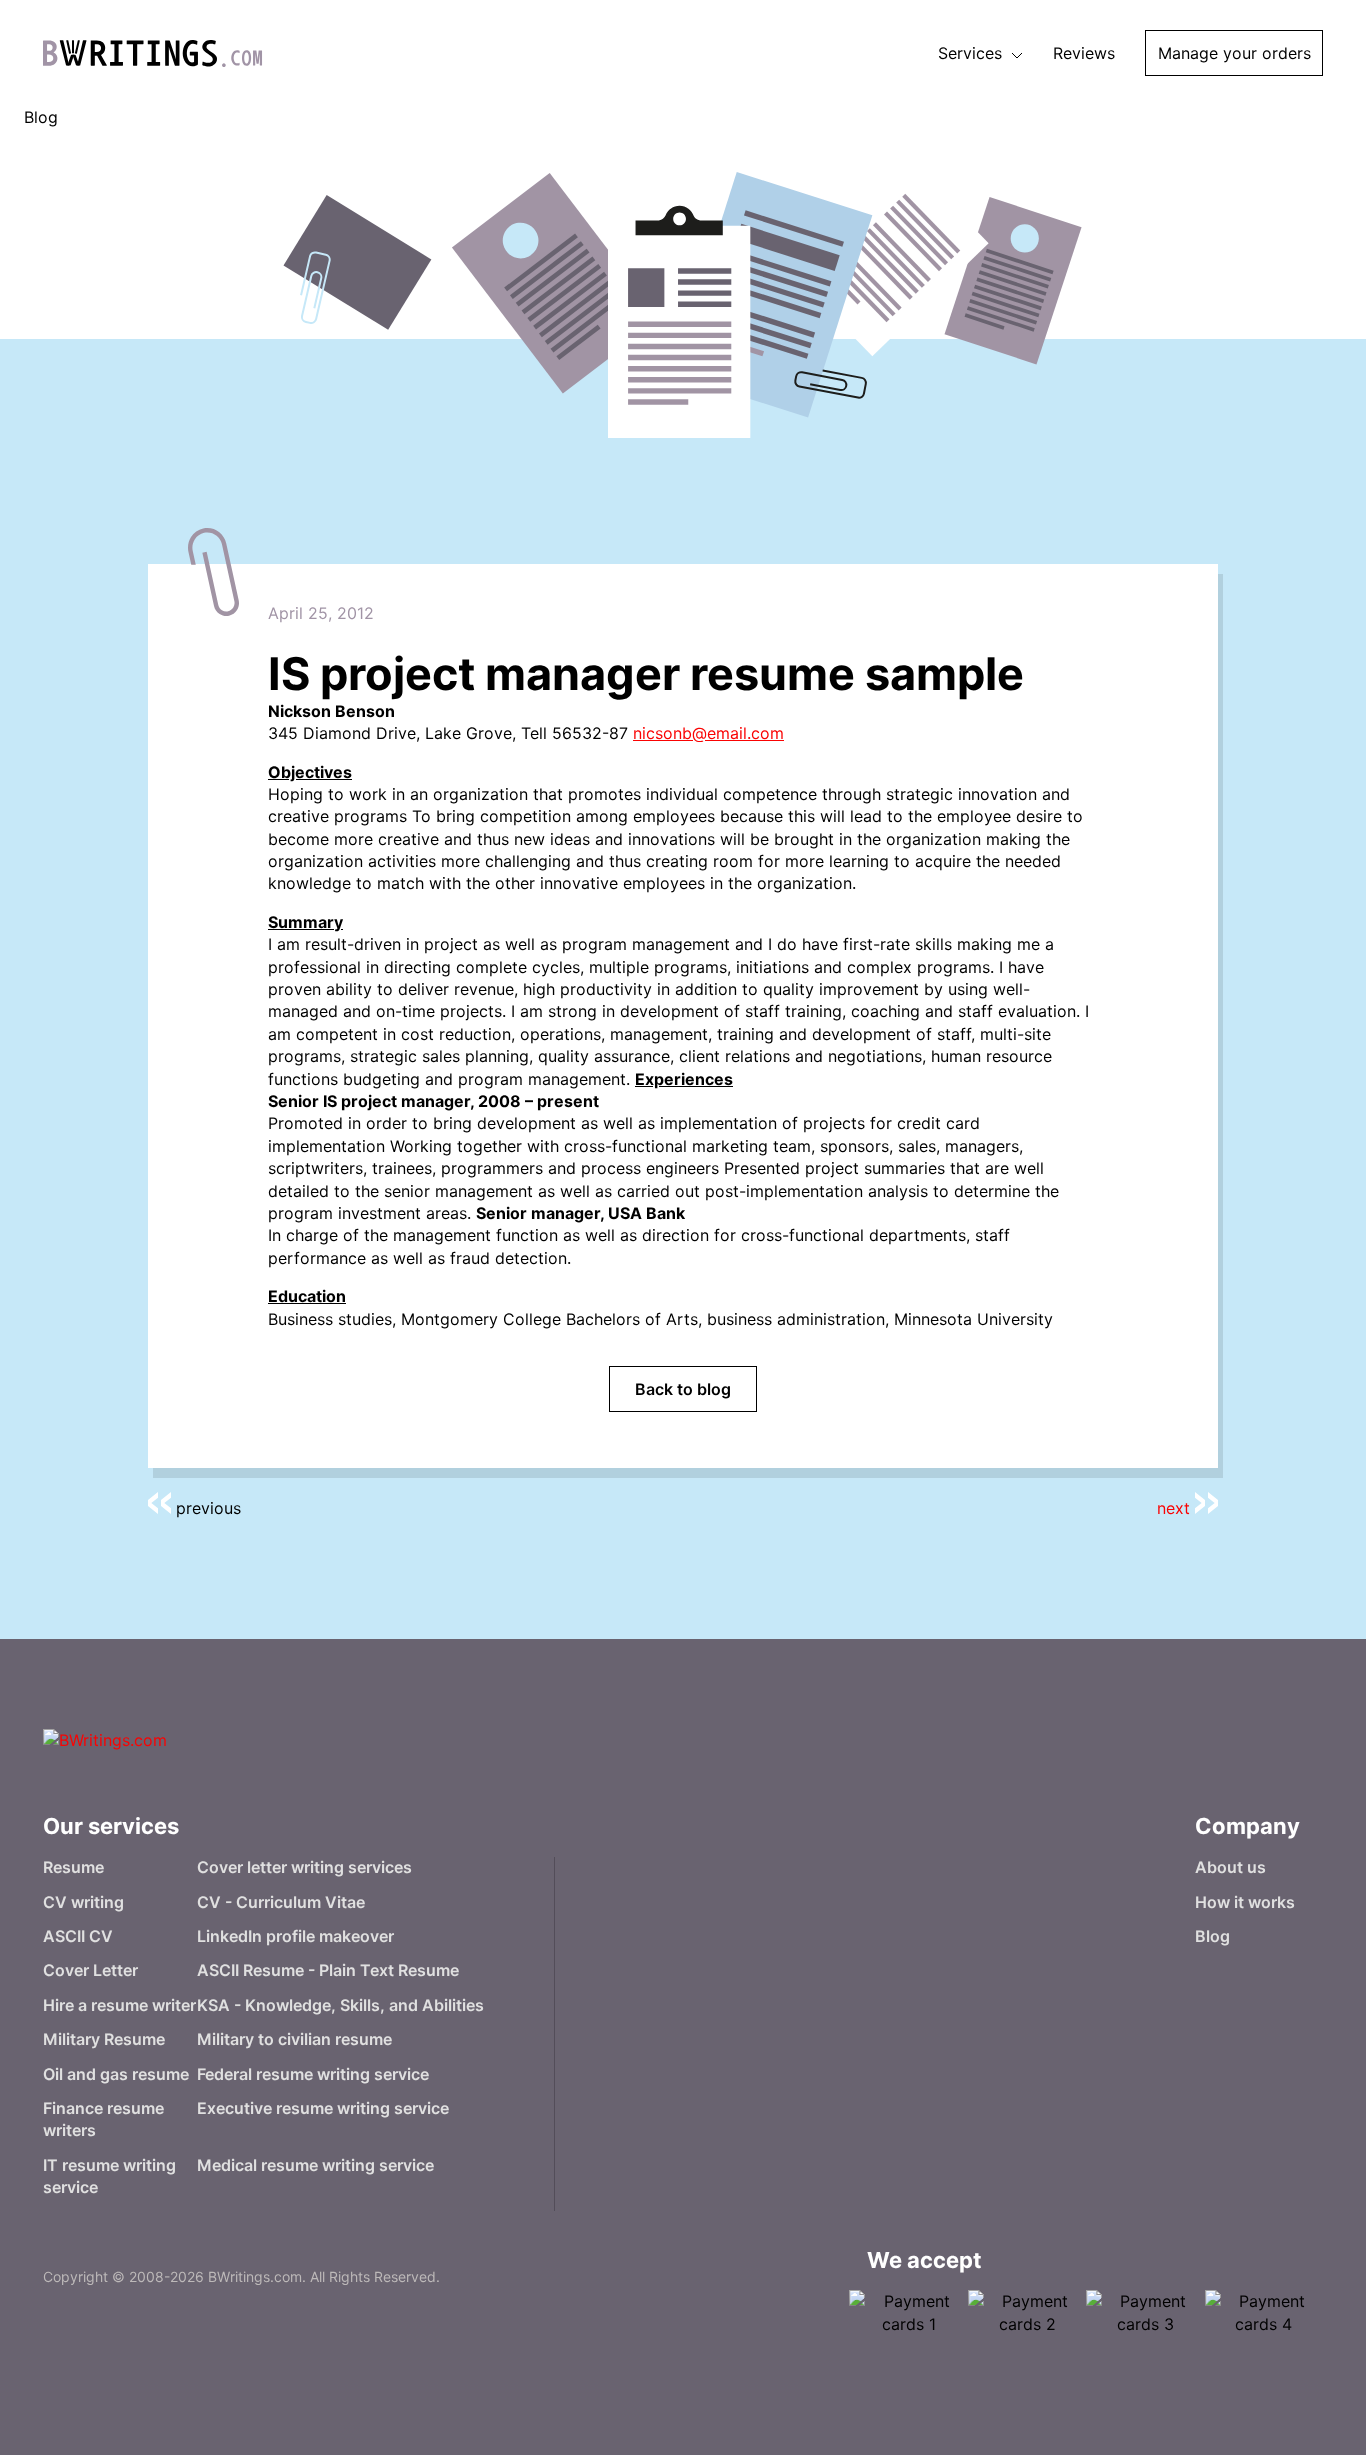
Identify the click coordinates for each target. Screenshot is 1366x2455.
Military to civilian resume (294, 2039)
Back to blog (683, 1389)
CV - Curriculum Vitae (281, 1902)
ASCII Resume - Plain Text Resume (328, 1970)
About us (1230, 1867)
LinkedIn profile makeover (295, 1936)
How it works (1245, 1902)
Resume (73, 1867)
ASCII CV (78, 1936)
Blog (1212, 1936)
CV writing (83, 1902)
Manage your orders (1234, 53)
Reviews (1084, 53)
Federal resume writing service (313, 2074)
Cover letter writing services (304, 1867)
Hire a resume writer (119, 2005)
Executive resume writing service (323, 2108)
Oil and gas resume (116, 2074)
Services (972, 53)
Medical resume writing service (315, 2165)
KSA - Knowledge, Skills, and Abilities (340, 2005)
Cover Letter (90, 1970)
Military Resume (104, 2039)
